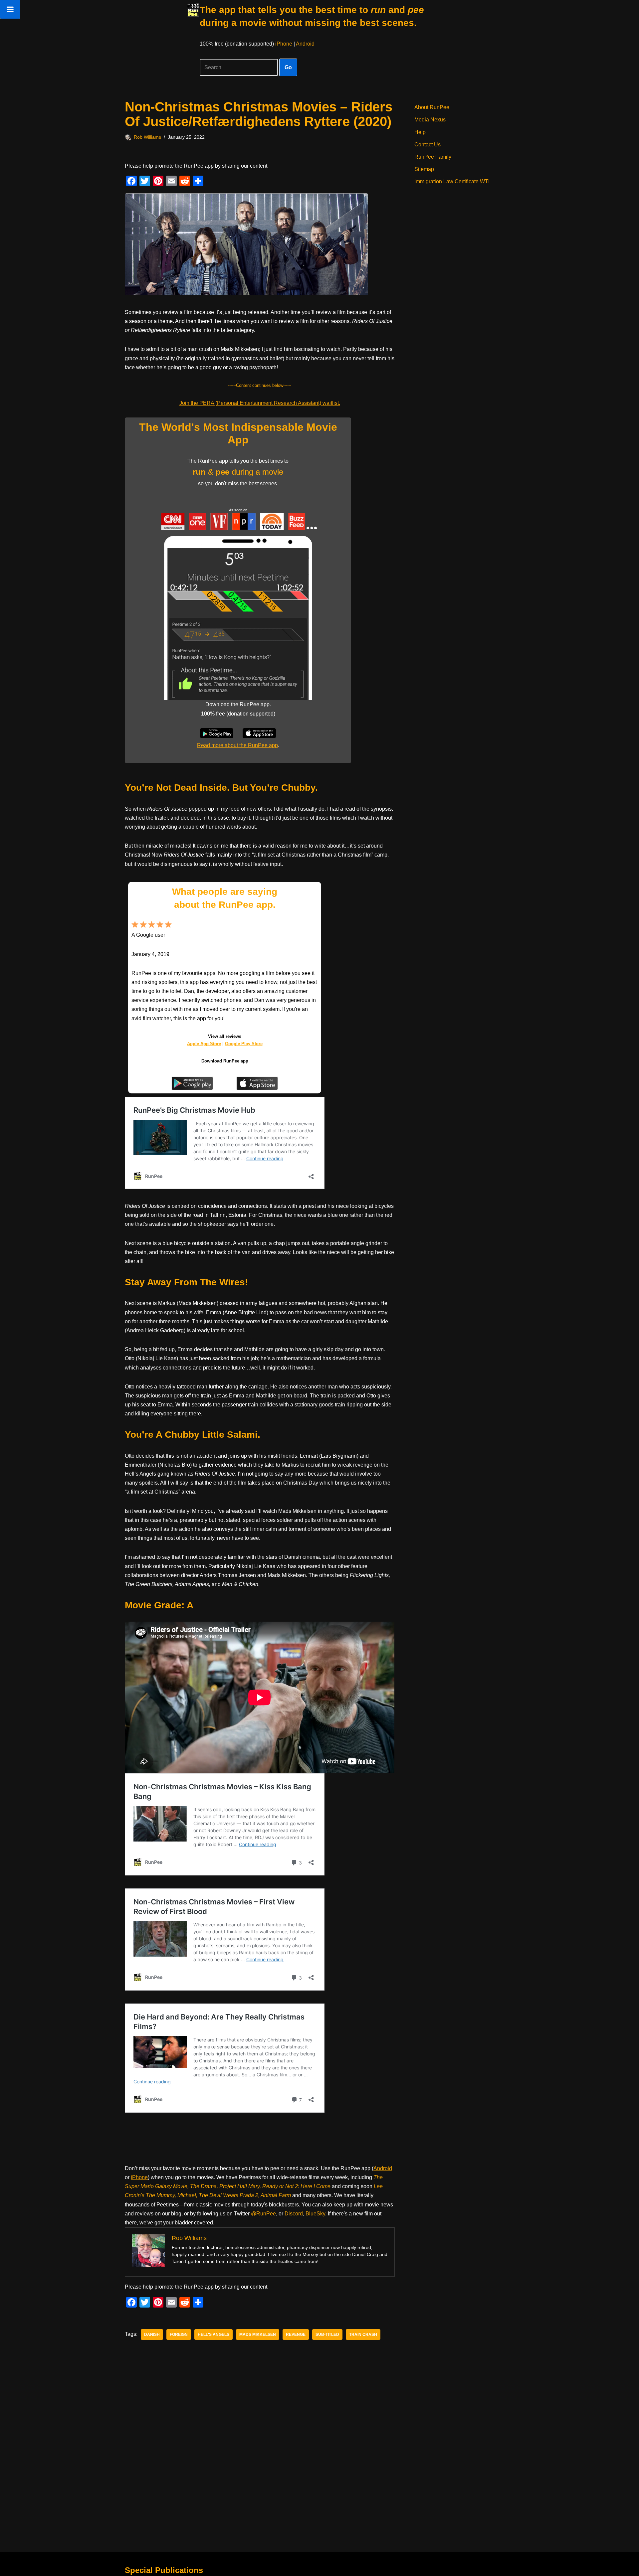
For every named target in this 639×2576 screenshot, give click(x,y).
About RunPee (432, 107)
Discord (294, 2214)
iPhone (284, 44)
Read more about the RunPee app (237, 745)
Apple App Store (204, 1044)
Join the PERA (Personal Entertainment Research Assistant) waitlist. (260, 403)
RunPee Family (433, 157)
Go (288, 67)
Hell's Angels (213, 2334)
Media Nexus (430, 120)
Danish (152, 2334)
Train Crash (363, 2334)
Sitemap (424, 169)
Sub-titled (327, 2334)
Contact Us (427, 145)
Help (420, 132)
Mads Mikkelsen (258, 2334)
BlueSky (315, 2214)
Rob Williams (147, 137)
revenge (296, 2334)
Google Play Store (244, 1044)
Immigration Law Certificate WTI (452, 181)
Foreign (179, 2334)
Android (305, 44)
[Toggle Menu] (10, 9)
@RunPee (263, 2214)
